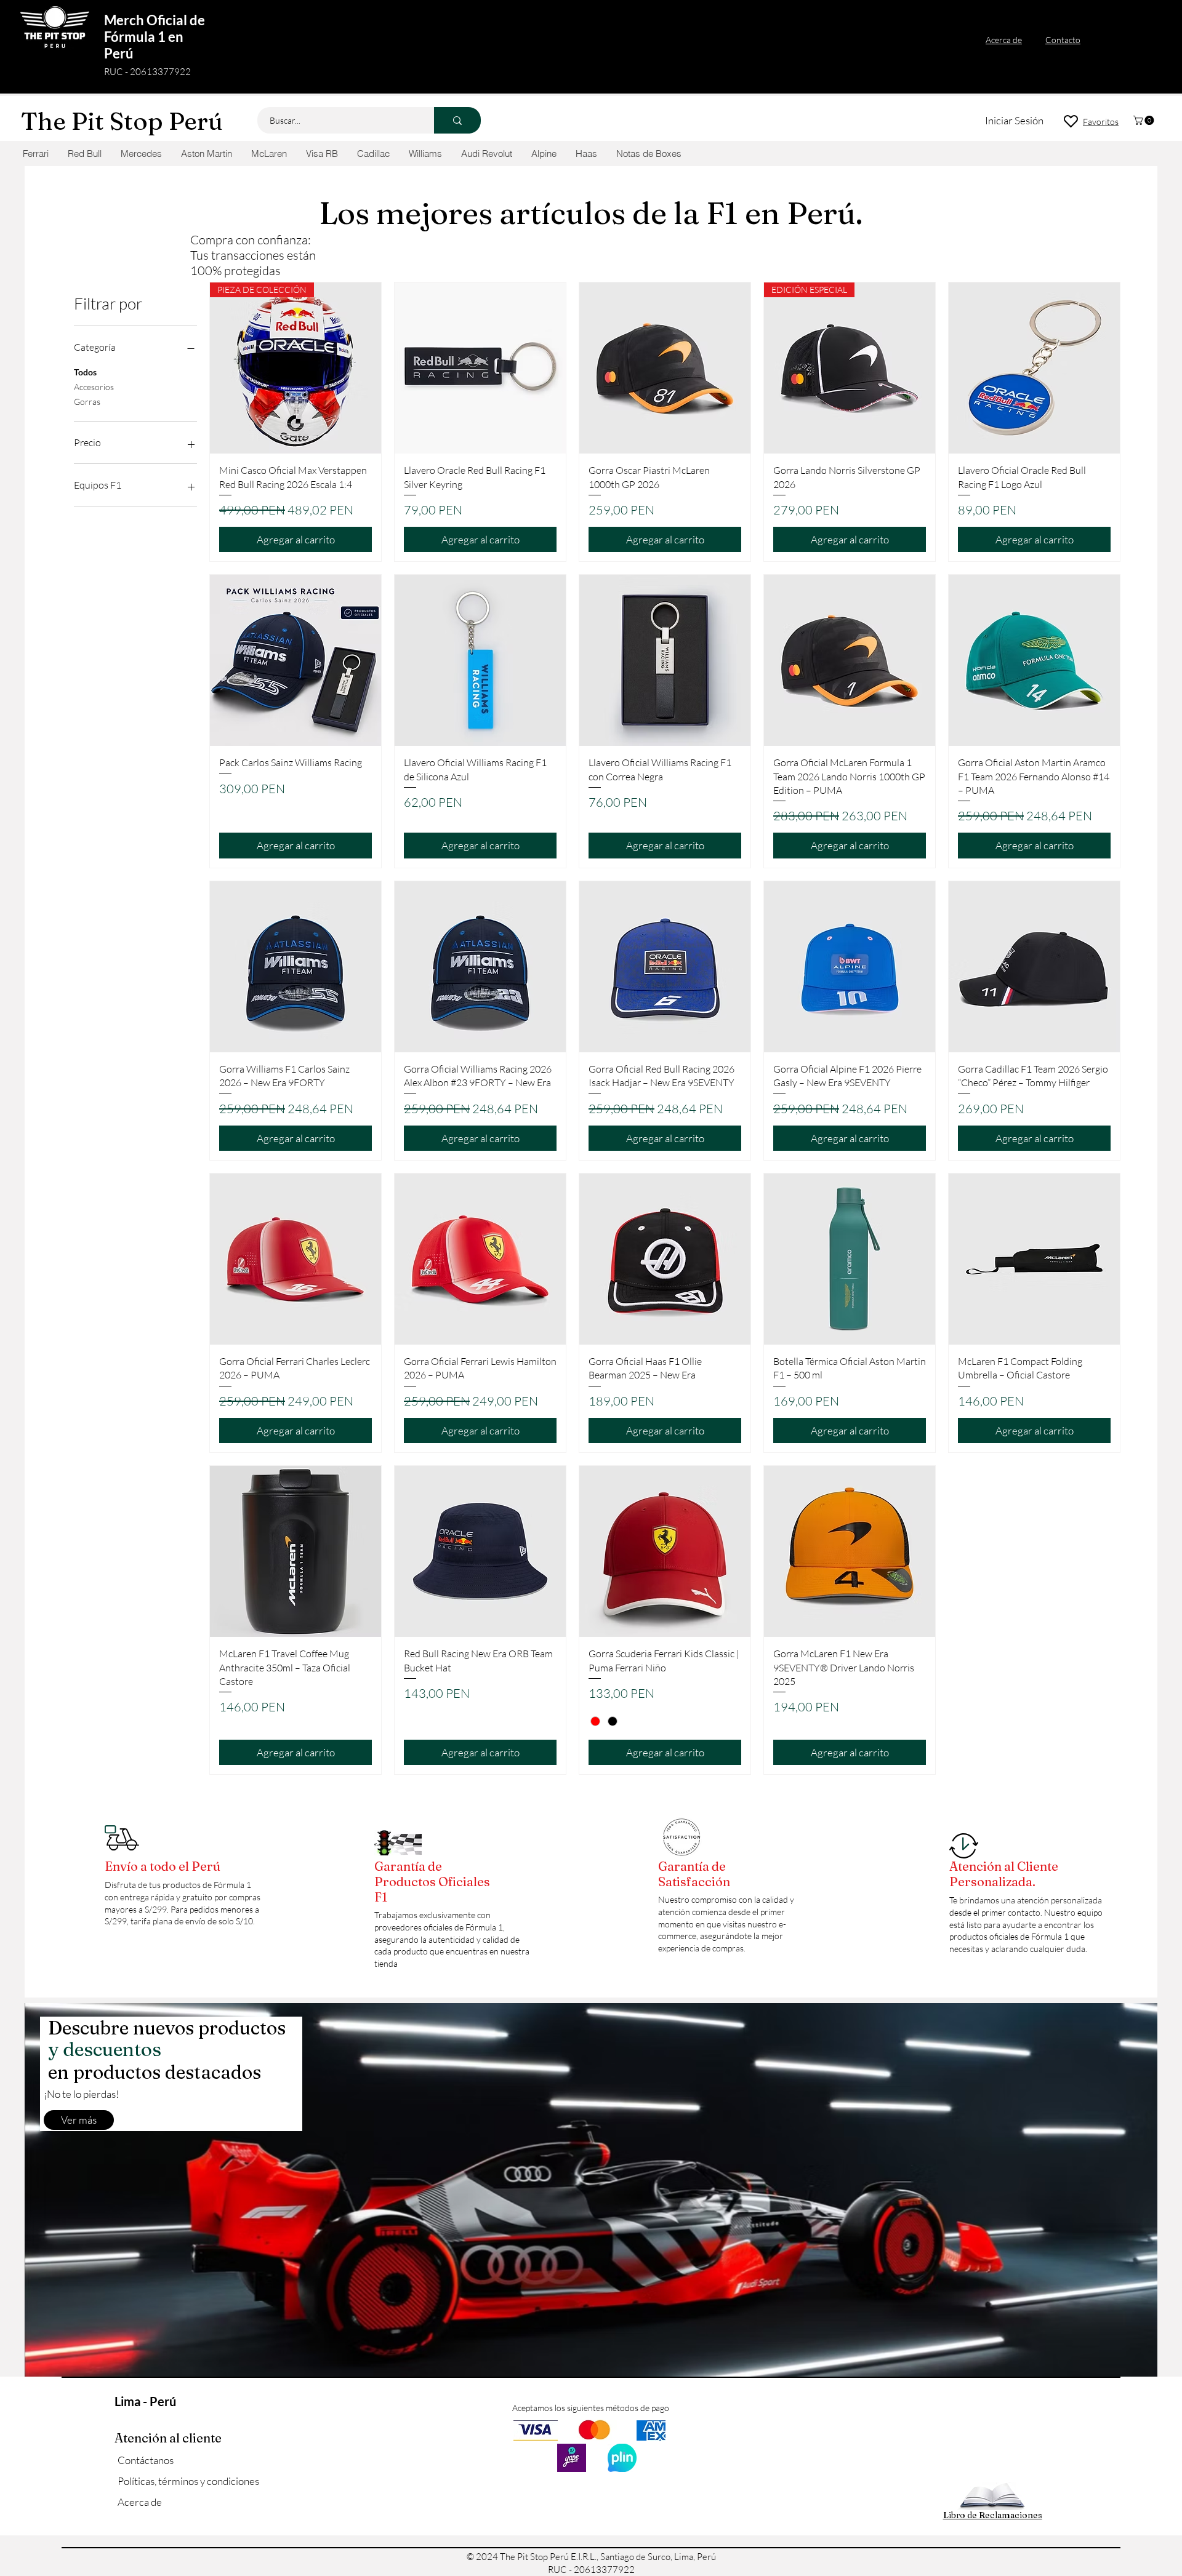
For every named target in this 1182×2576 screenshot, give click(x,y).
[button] (1145, 120)
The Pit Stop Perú (122, 121)
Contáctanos (146, 2460)
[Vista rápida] (480, 368)
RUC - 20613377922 (147, 72)
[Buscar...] (457, 120)
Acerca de (140, 2502)
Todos (85, 372)
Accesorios (94, 387)
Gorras (87, 402)
